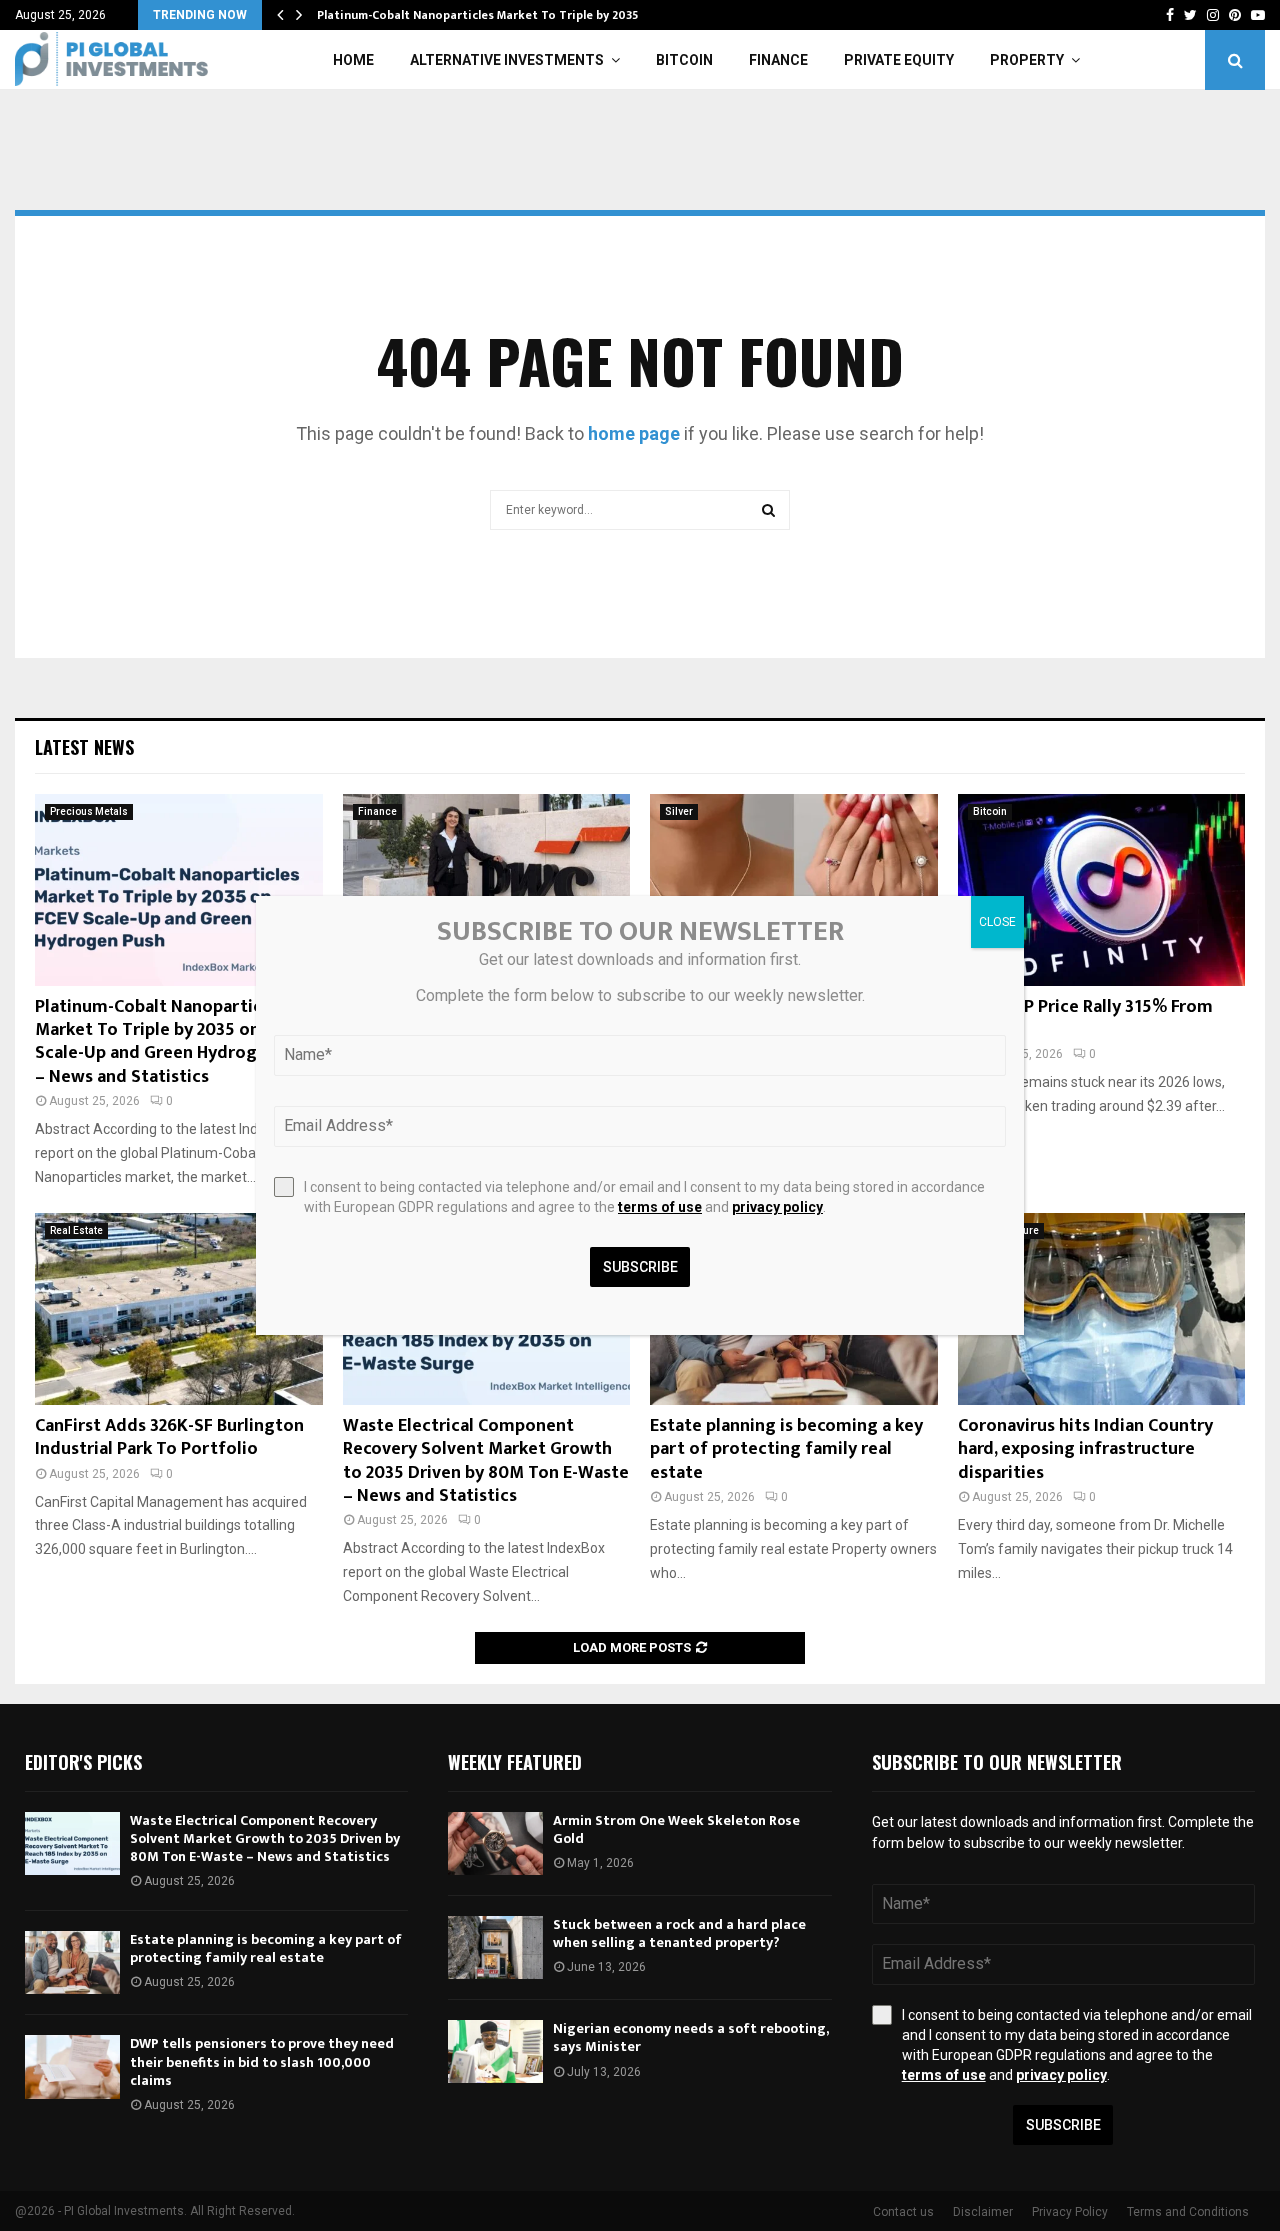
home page (634, 433)
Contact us (903, 2212)
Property (1027, 60)
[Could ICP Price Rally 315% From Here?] (1102, 890)
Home (353, 60)
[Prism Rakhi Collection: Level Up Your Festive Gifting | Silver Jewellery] (794, 890)
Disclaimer (983, 2212)
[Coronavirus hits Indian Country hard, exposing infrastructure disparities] (1102, 1309)
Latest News (84, 747)
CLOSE (997, 922)
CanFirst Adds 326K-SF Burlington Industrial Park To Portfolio (169, 1437)
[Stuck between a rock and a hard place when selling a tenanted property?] (495, 1947)
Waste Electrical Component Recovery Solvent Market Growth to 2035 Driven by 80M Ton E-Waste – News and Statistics (486, 1461)
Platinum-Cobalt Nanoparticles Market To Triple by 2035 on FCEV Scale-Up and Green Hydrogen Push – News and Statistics (177, 1042)
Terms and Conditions (1188, 2212)
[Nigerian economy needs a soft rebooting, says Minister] (495, 2051)
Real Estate (76, 1230)
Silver (679, 811)
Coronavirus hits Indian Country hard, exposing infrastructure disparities (1085, 1449)
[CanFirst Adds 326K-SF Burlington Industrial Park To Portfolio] (179, 1309)
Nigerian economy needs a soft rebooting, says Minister (690, 2037)
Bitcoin (684, 60)
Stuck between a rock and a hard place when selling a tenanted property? (679, 1933)
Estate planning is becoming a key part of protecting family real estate (786, 1449)
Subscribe (1063, 2125)
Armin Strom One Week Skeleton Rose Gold (676, 1829)
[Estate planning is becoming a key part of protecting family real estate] (72, 1962)
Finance (778, 60)
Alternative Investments (507, 60)
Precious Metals (89, 811)
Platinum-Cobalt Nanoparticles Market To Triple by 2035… (482, 15)
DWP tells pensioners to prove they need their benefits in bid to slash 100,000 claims (262, 2061)
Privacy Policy (1070, 2212)
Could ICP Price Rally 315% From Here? (1085, 1018)
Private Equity (899, 60)
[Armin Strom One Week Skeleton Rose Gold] (495, 1843)
